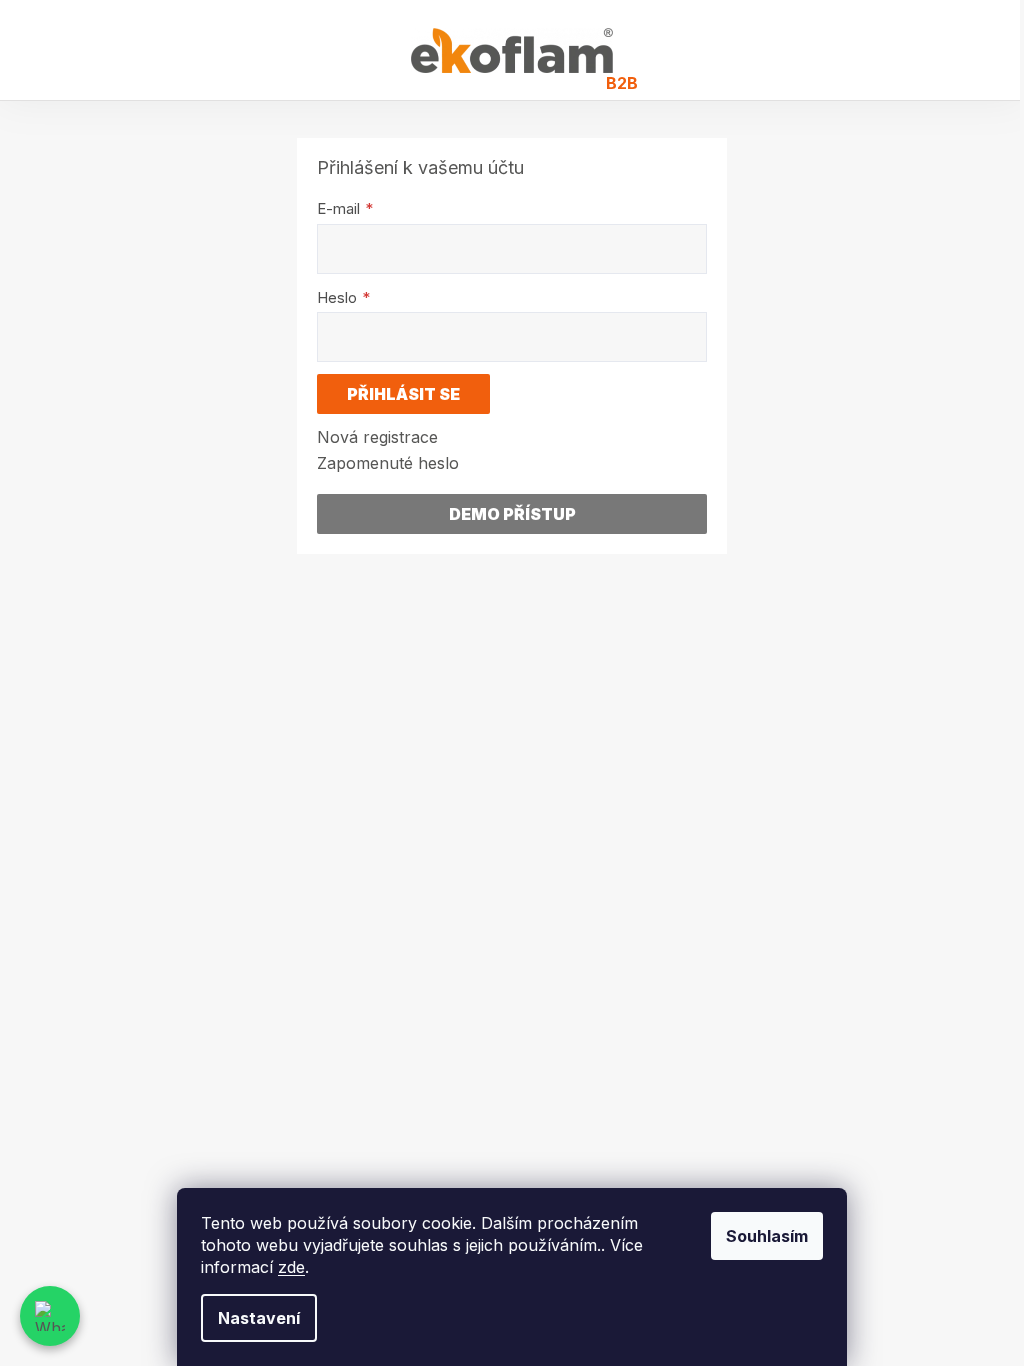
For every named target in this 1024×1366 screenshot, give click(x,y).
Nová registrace (377, 437)
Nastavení (259, 1318)
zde (291, 1267)
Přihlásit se (403, 394)
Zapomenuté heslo (388, 463)
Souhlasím (767, 1236)
